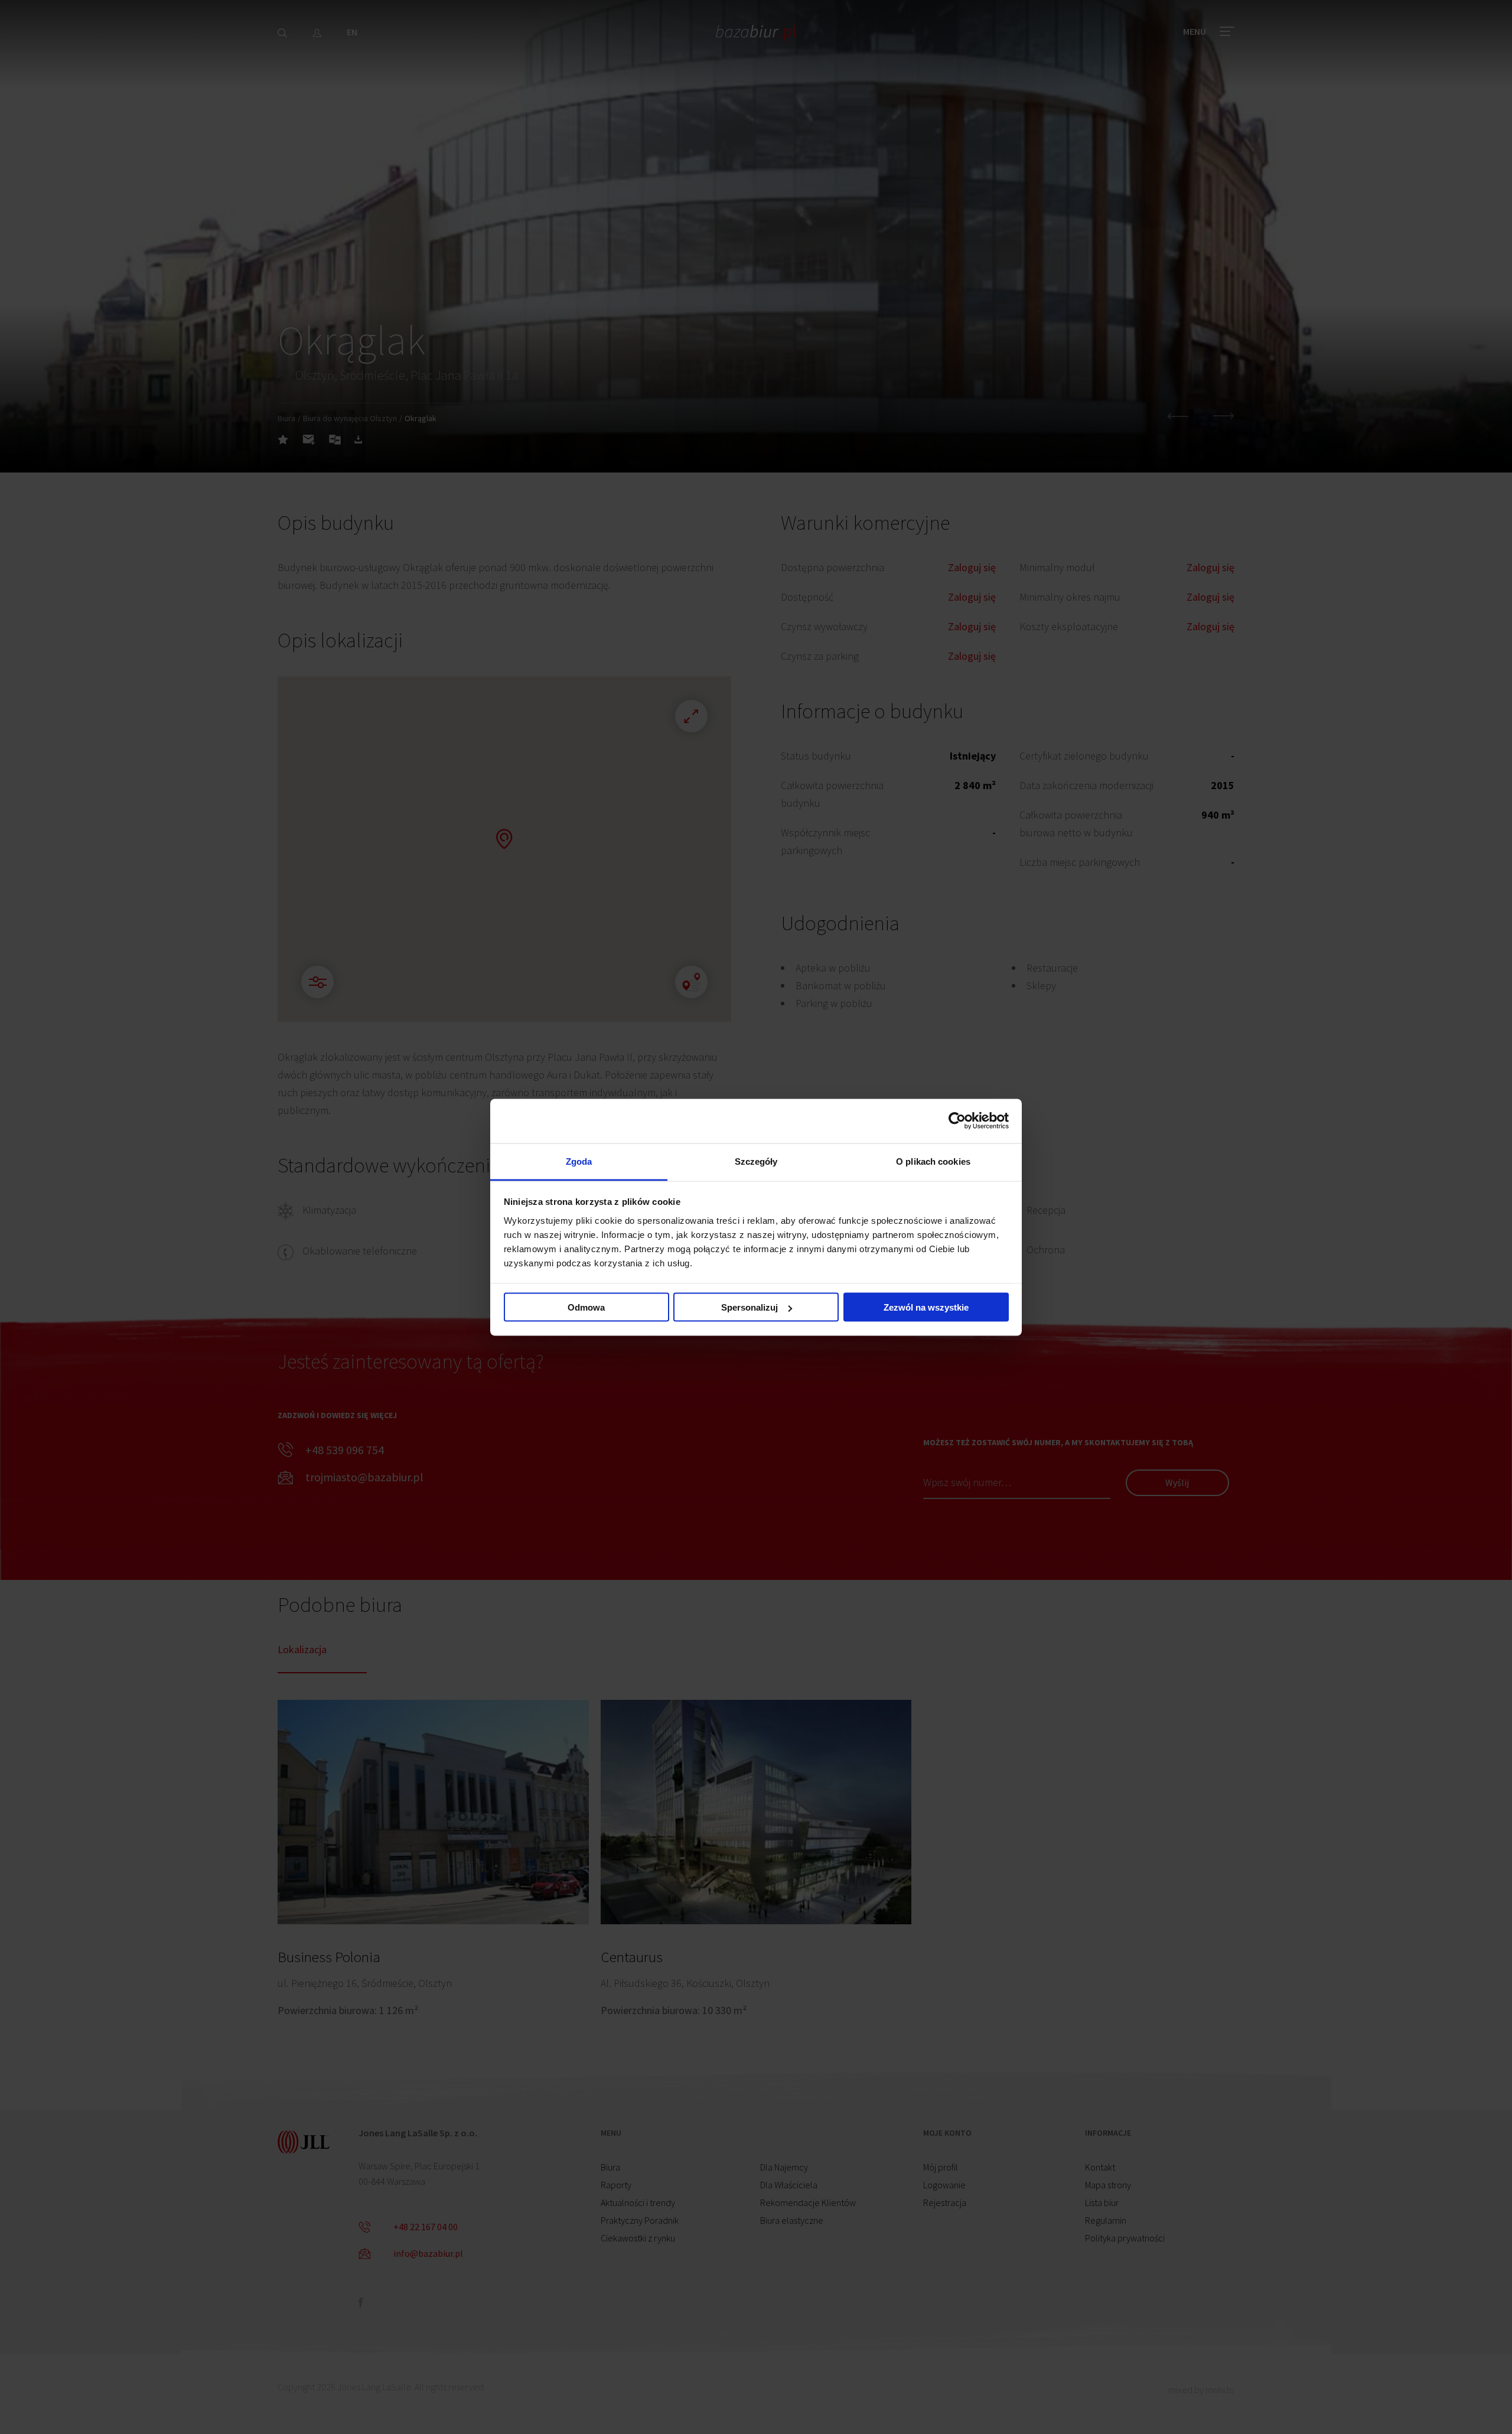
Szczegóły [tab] (756, 1161)
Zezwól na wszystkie (926, 1307)
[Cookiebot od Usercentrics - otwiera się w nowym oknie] (957, 1121)
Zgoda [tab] (579, 1161)
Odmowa (586, 1307)
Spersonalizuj (750, 1307)
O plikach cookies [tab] (933, 1161)
